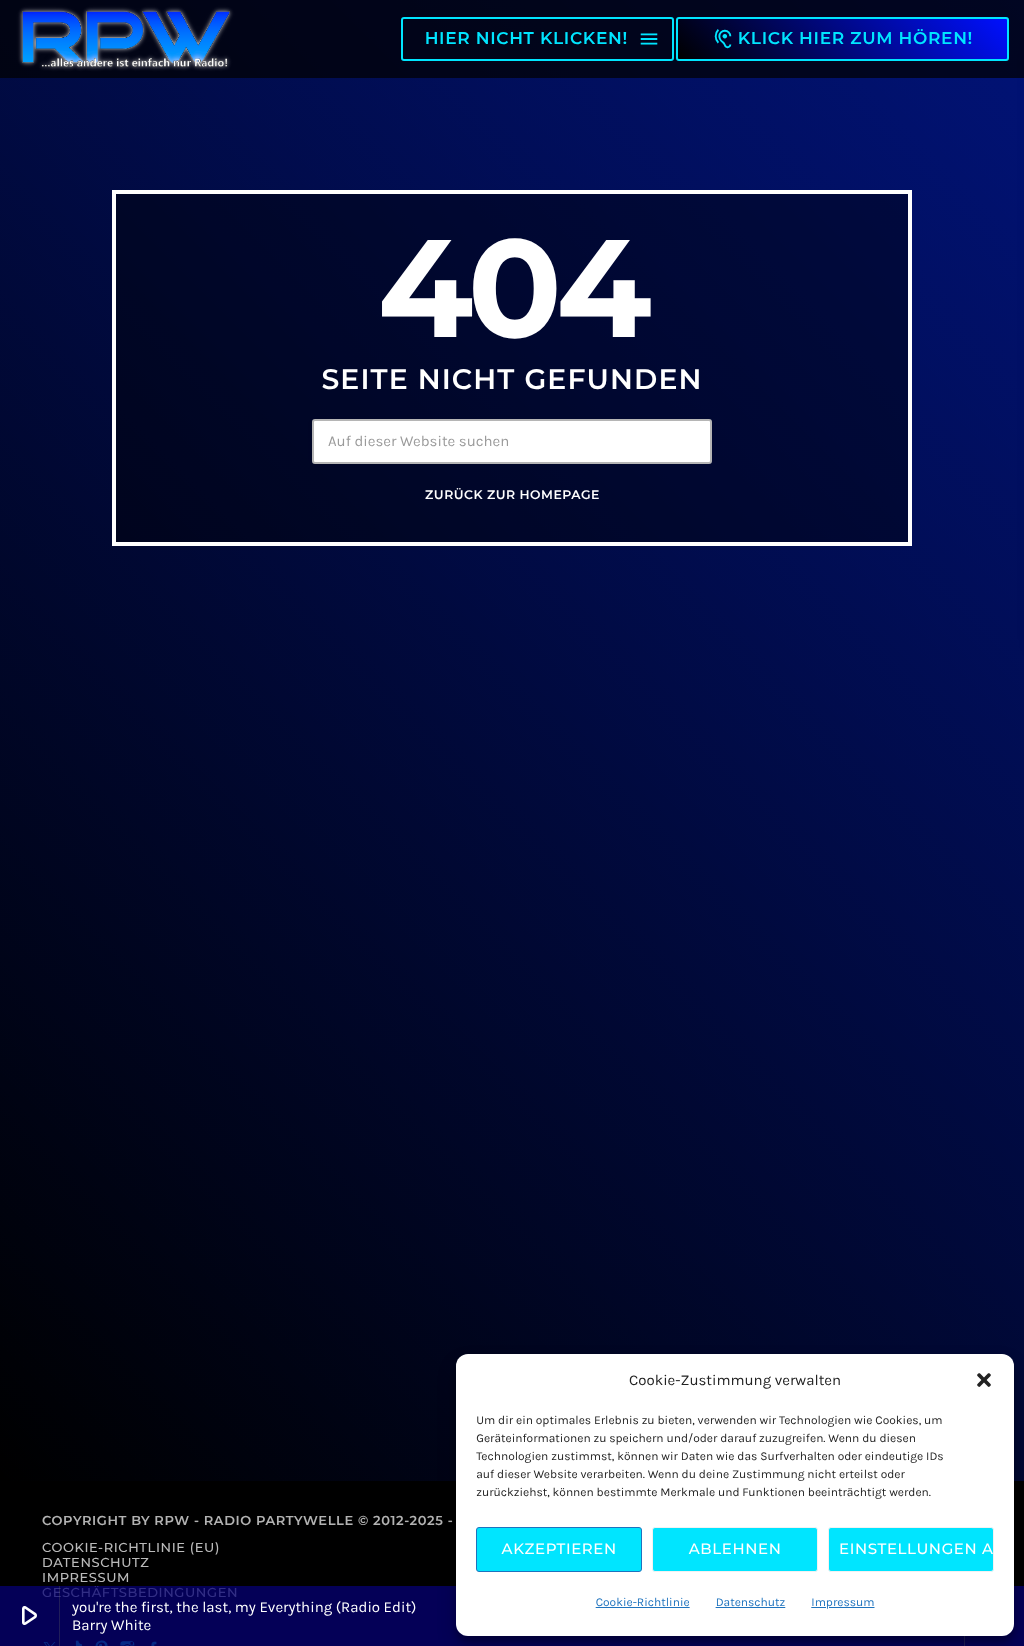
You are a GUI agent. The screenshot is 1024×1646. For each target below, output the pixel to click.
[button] (984, 1380)
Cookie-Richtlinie (643, 1603)
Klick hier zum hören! (842, 39)
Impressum (842, 1603)
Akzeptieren (559, 1548)
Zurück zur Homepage (512, 495)
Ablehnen (735, 1548)
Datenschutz (751, 1603)
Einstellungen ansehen (916, 1548)
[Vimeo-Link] (126, 39)
